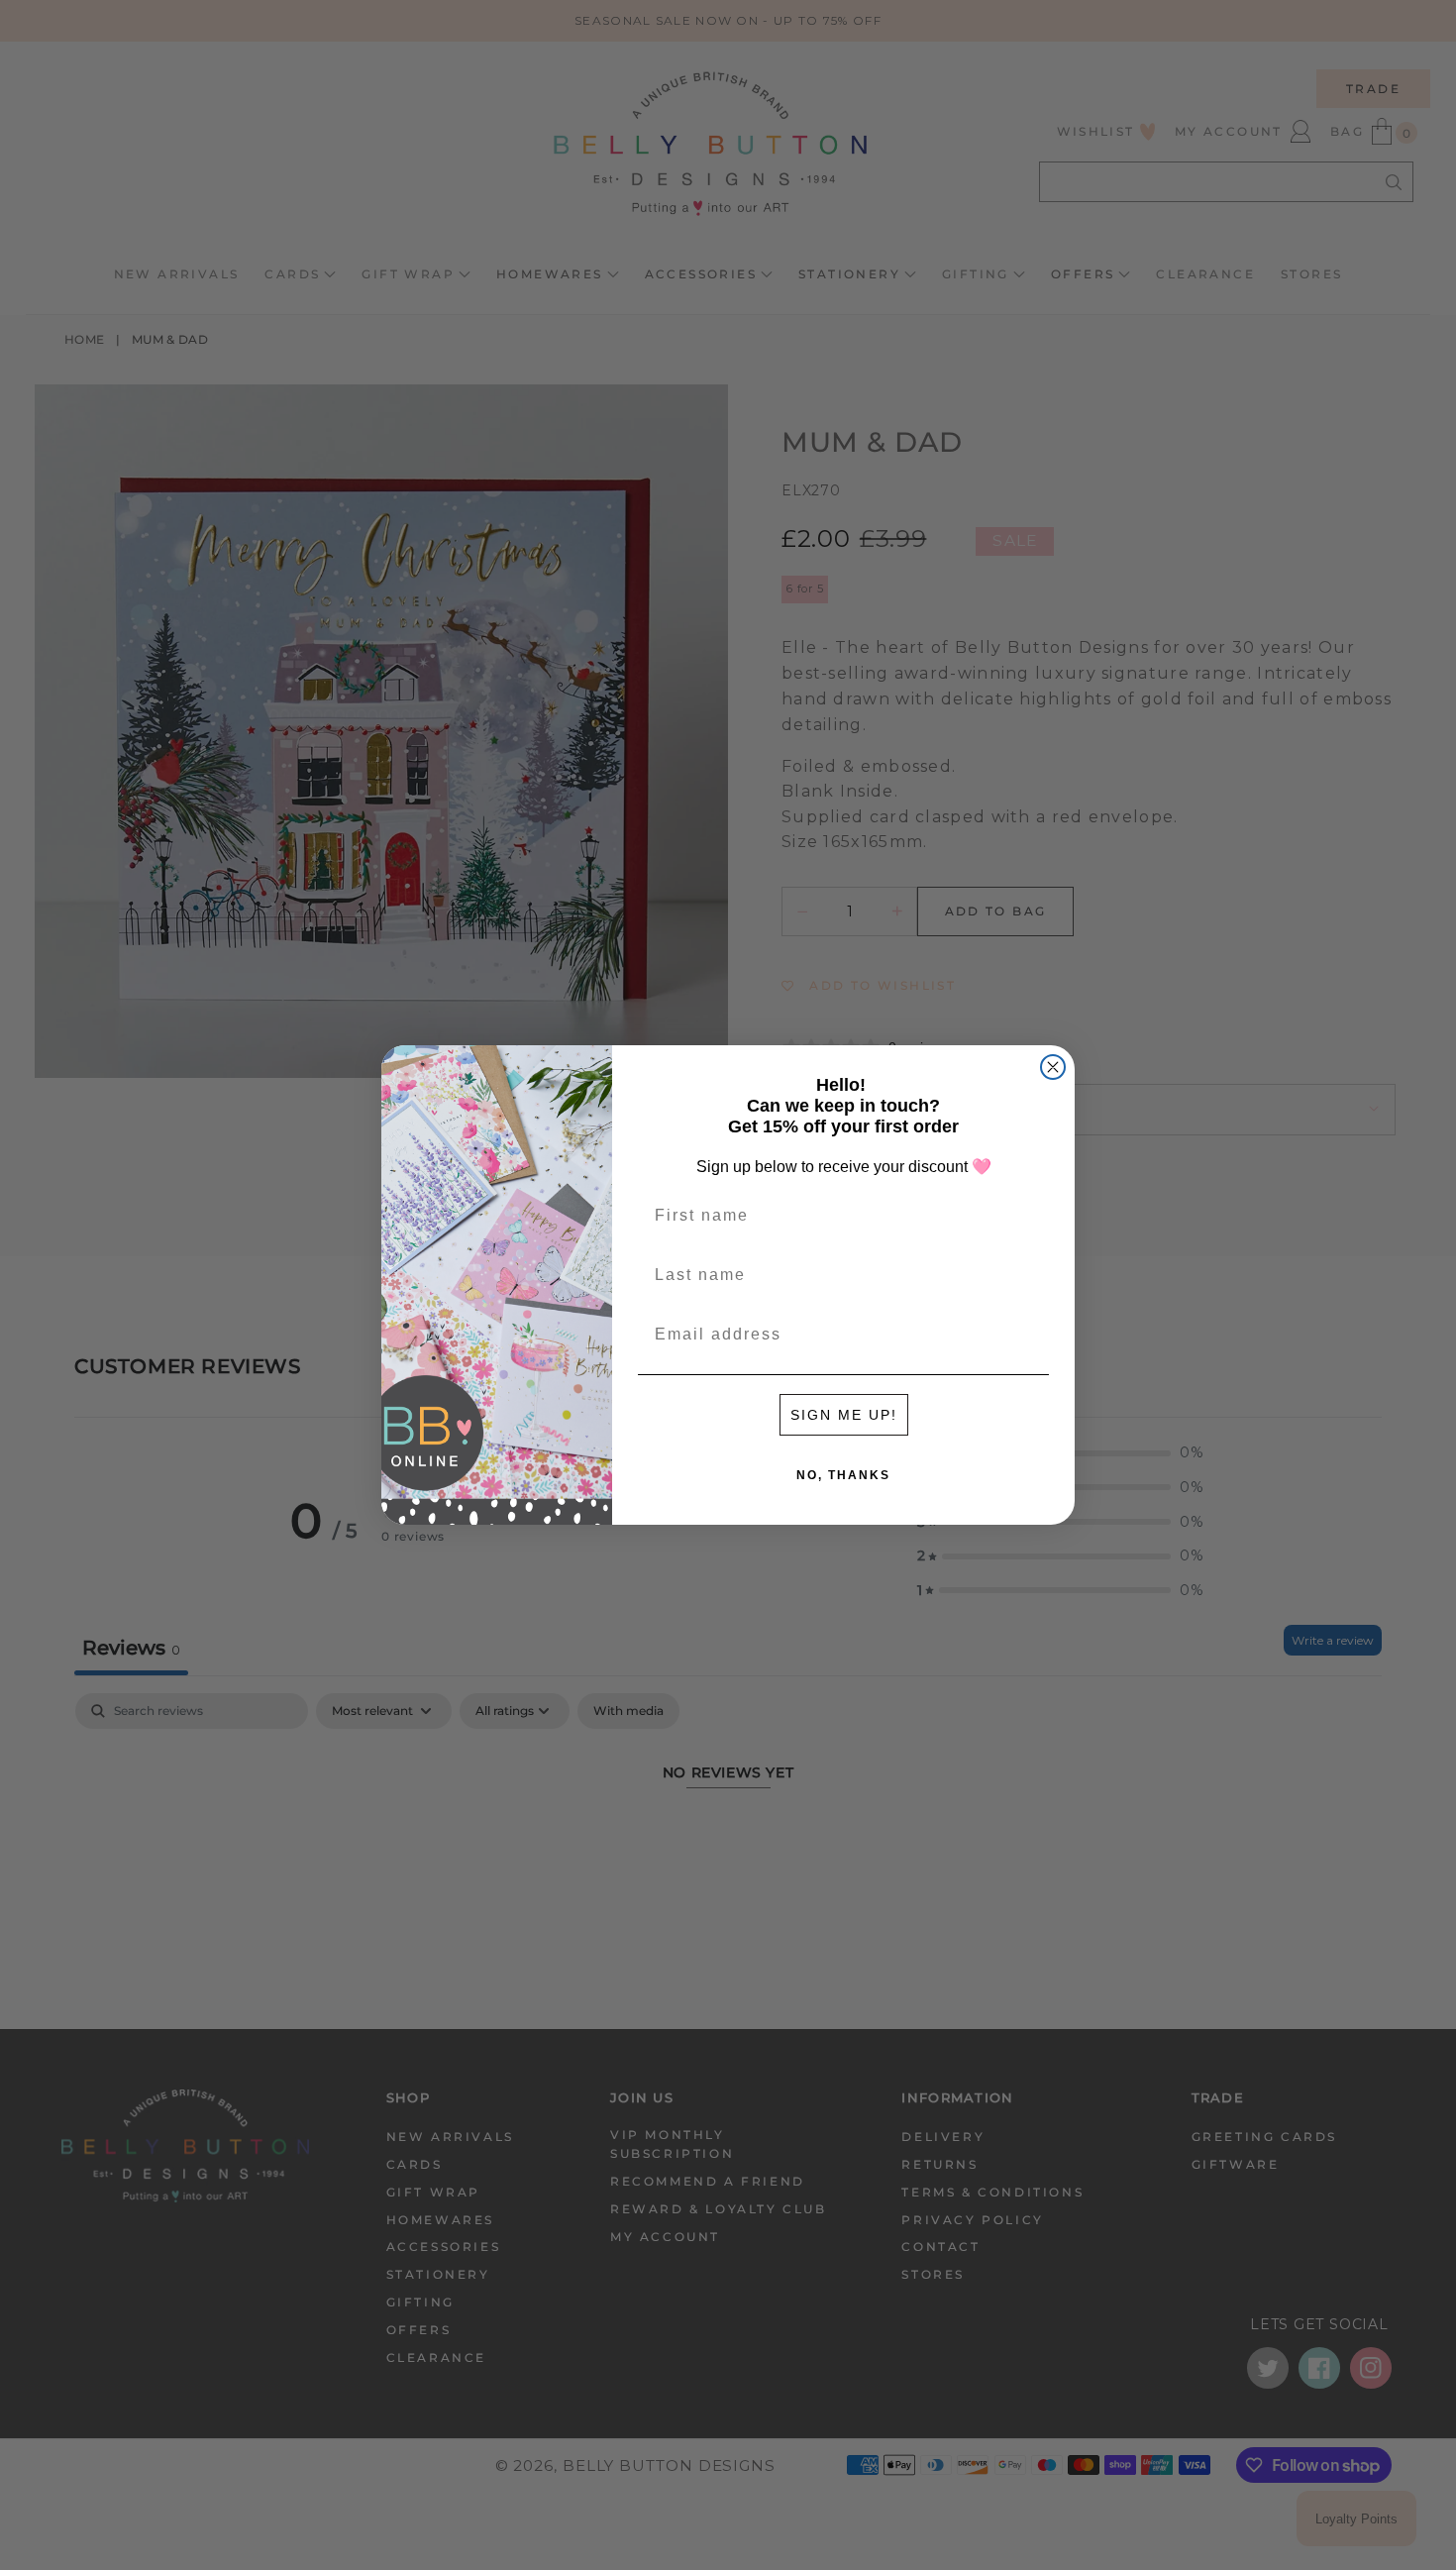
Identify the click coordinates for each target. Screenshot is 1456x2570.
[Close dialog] (1053, 1067)
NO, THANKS (843, 1475)
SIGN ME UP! (844, 1415)
